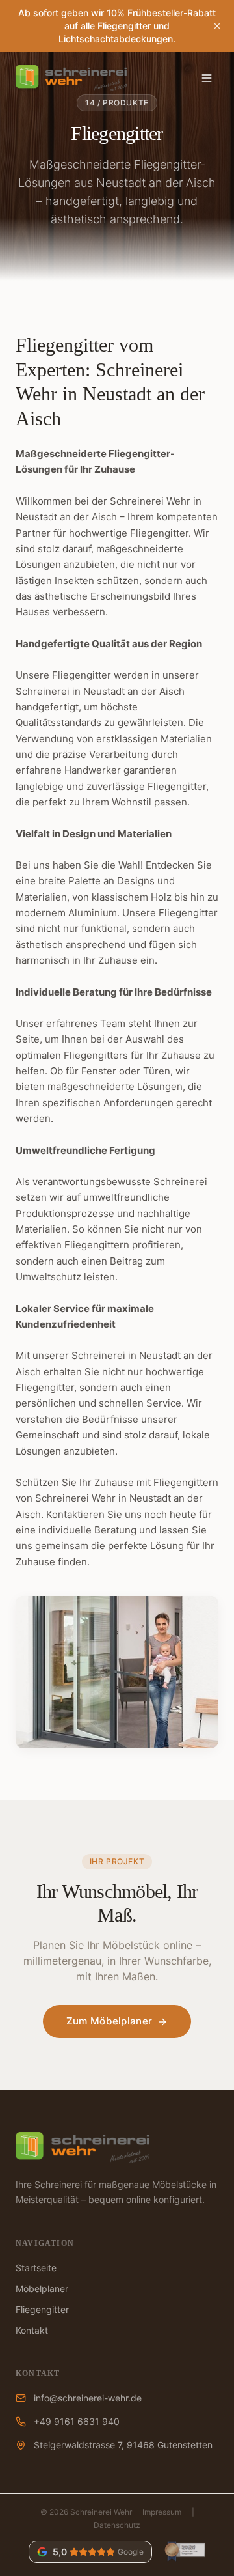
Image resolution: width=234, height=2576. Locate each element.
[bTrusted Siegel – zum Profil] (184, 2552)
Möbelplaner (42, 2289)
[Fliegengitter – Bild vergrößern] (117, 1672)
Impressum (162, 2512)
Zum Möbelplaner (110, 2021)
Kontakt (32, 2330)
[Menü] (207, 78)
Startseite (36, 2268)
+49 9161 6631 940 (77, 2421)
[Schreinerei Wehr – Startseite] (71, 78)
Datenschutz (117, 2525)
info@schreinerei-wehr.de (88, 2398)
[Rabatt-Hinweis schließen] (217, 26)
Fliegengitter (42, 2309)
